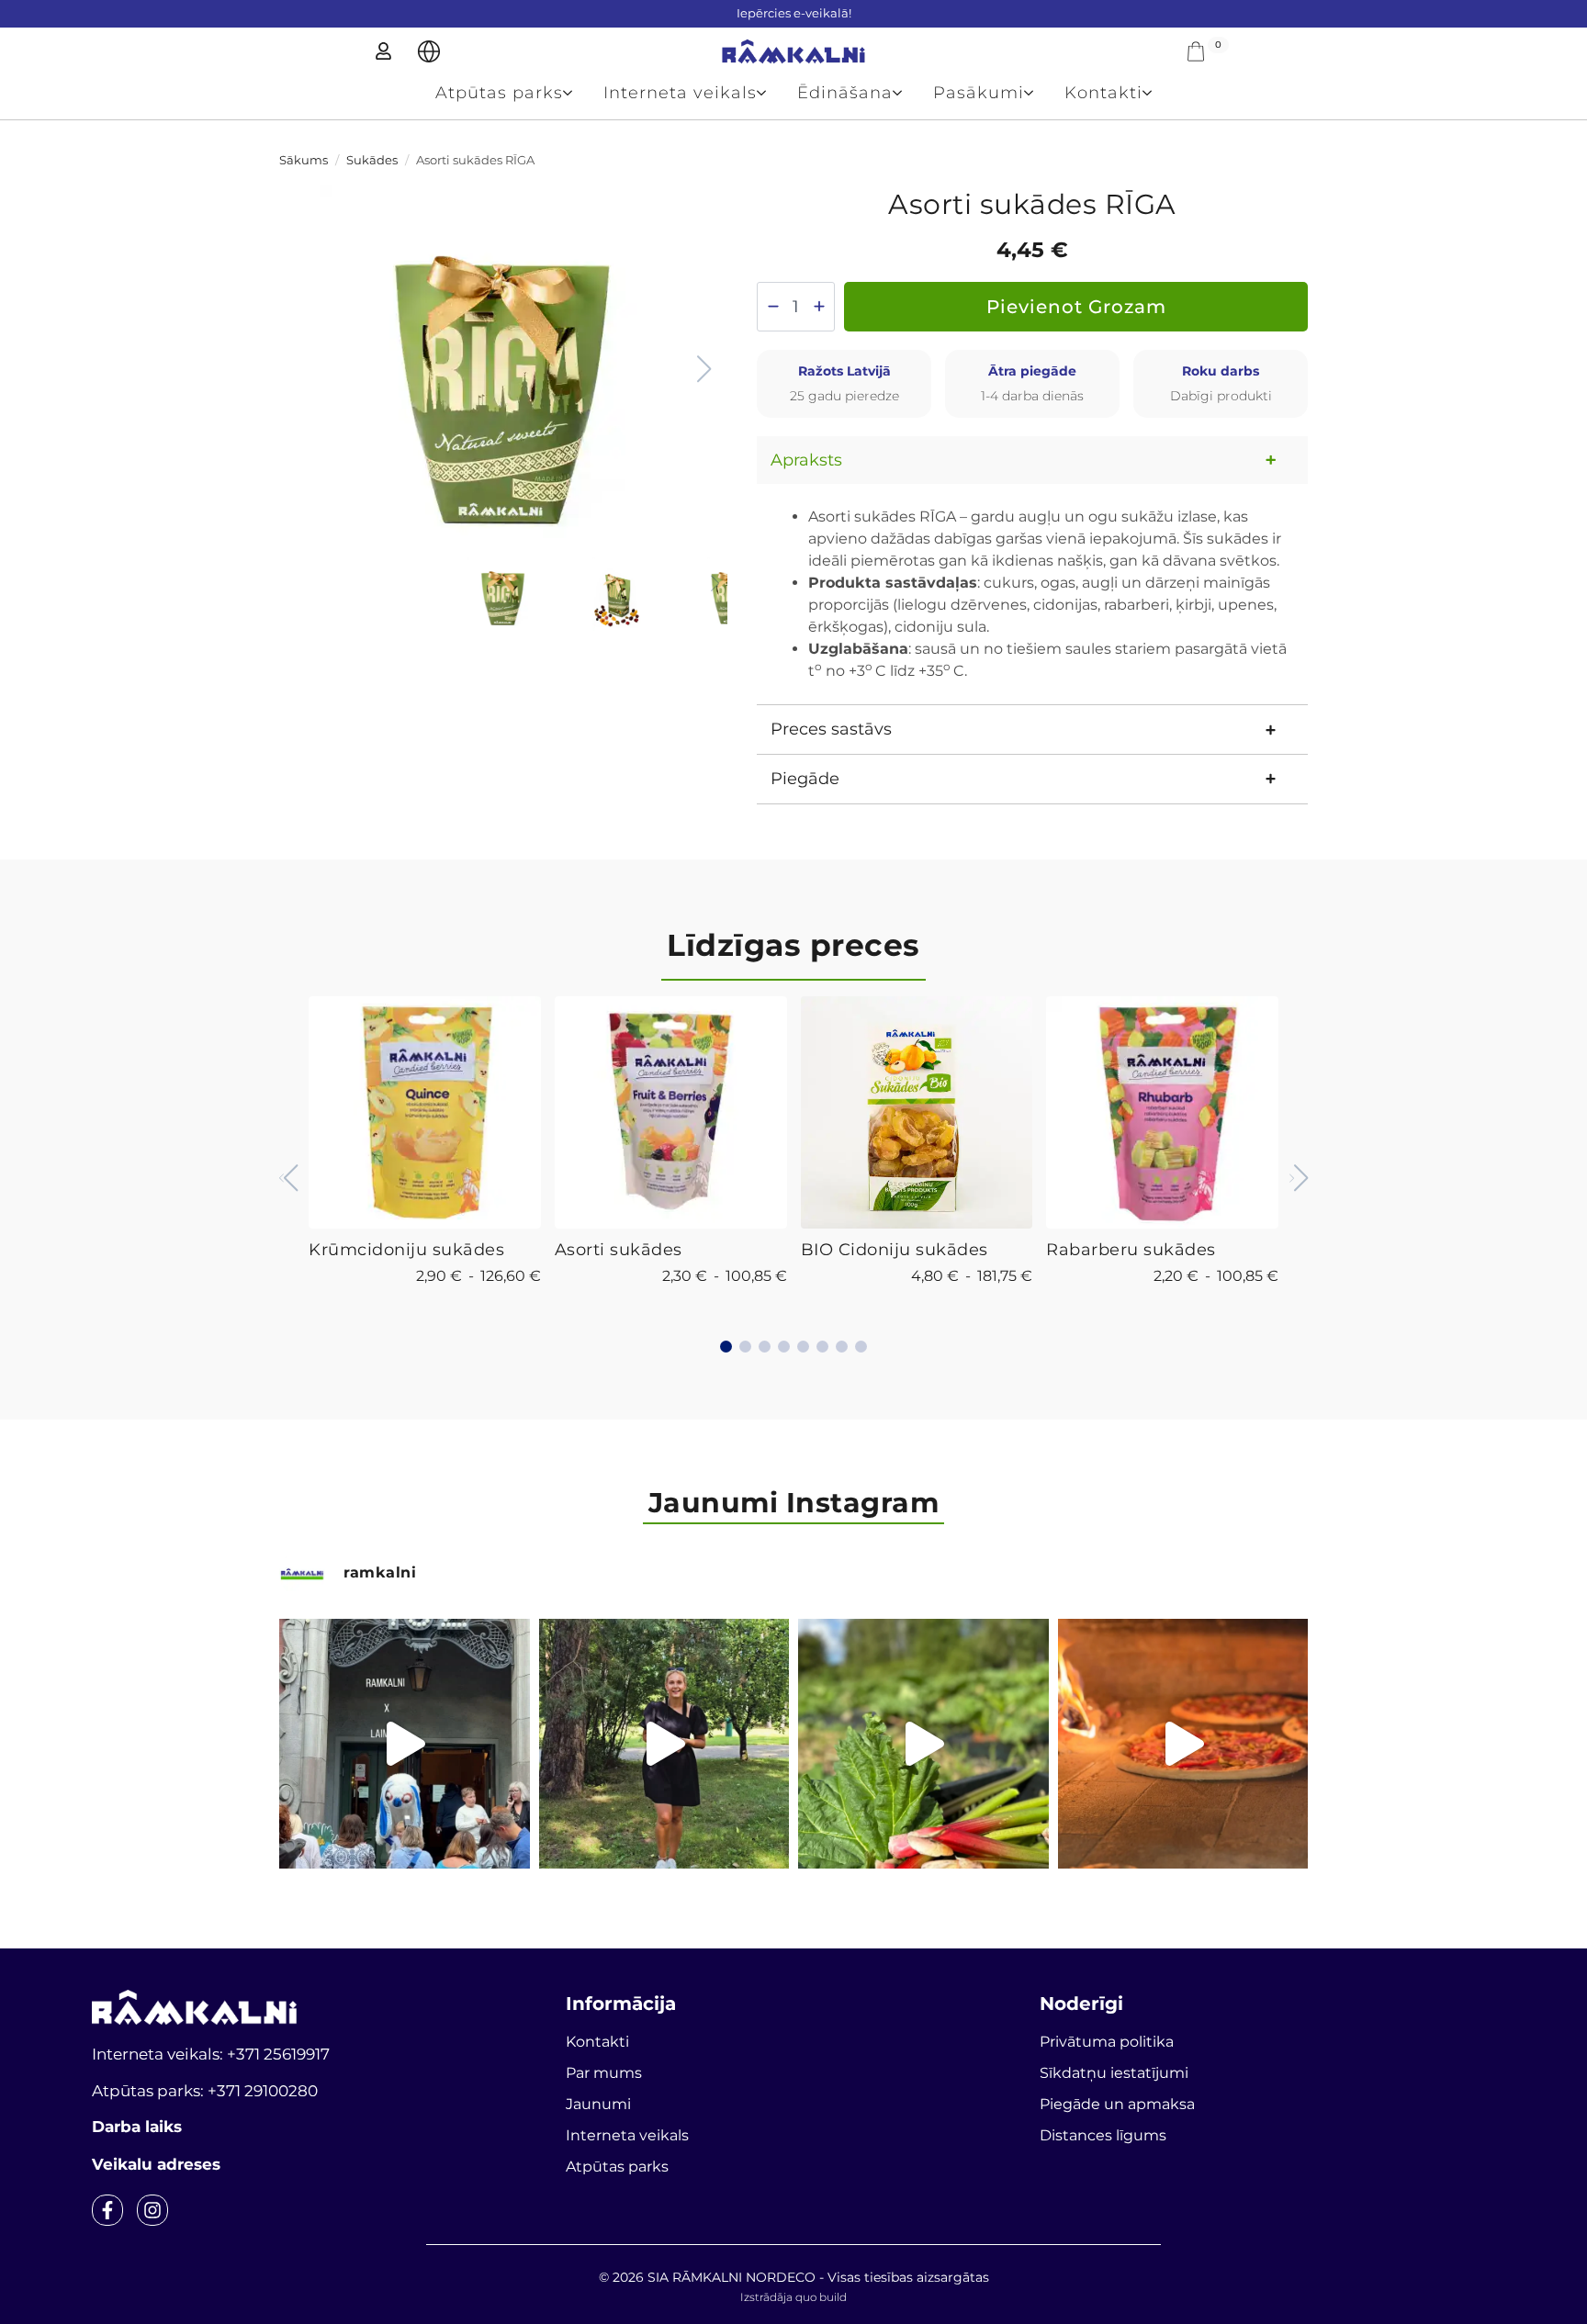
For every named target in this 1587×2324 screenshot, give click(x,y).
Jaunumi (598, 2104)
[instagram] (152, 2210)
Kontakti (1103, 93)
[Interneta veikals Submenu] (769, 93)
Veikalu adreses (156, 2164)
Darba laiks (137, 2127)
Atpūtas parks (499, 93)
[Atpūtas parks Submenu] (575, 93)
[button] (703, 369)
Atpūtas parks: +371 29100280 (205, 2091)
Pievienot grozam (1076, 307)
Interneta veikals (680, 93)
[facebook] (107, 2210)
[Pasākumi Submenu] (1036, 93)
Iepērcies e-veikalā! (794, 13)
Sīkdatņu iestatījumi (1114, 2073)
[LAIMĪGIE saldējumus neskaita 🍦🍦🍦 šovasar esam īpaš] (664, 1744)
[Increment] (819, 306)
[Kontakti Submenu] (1155, 93)
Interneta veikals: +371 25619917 (211, 2054)
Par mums (604, 2073)
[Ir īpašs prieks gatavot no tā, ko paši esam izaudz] (923, 1744)
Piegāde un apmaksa (1117, 2104)
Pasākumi (979, 93)
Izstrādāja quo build (793, 2297)
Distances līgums (1103, 2135)
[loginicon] (383, 51)
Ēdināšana (845, 93)
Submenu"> (429, 51)
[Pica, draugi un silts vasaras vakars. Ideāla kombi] (1183, 1744)
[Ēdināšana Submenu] (905, 93)
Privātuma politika (1107, 2042)
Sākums (304, 160)
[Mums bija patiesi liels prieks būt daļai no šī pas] (405, 1744)
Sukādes (372, 160)
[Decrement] (773, 306)
